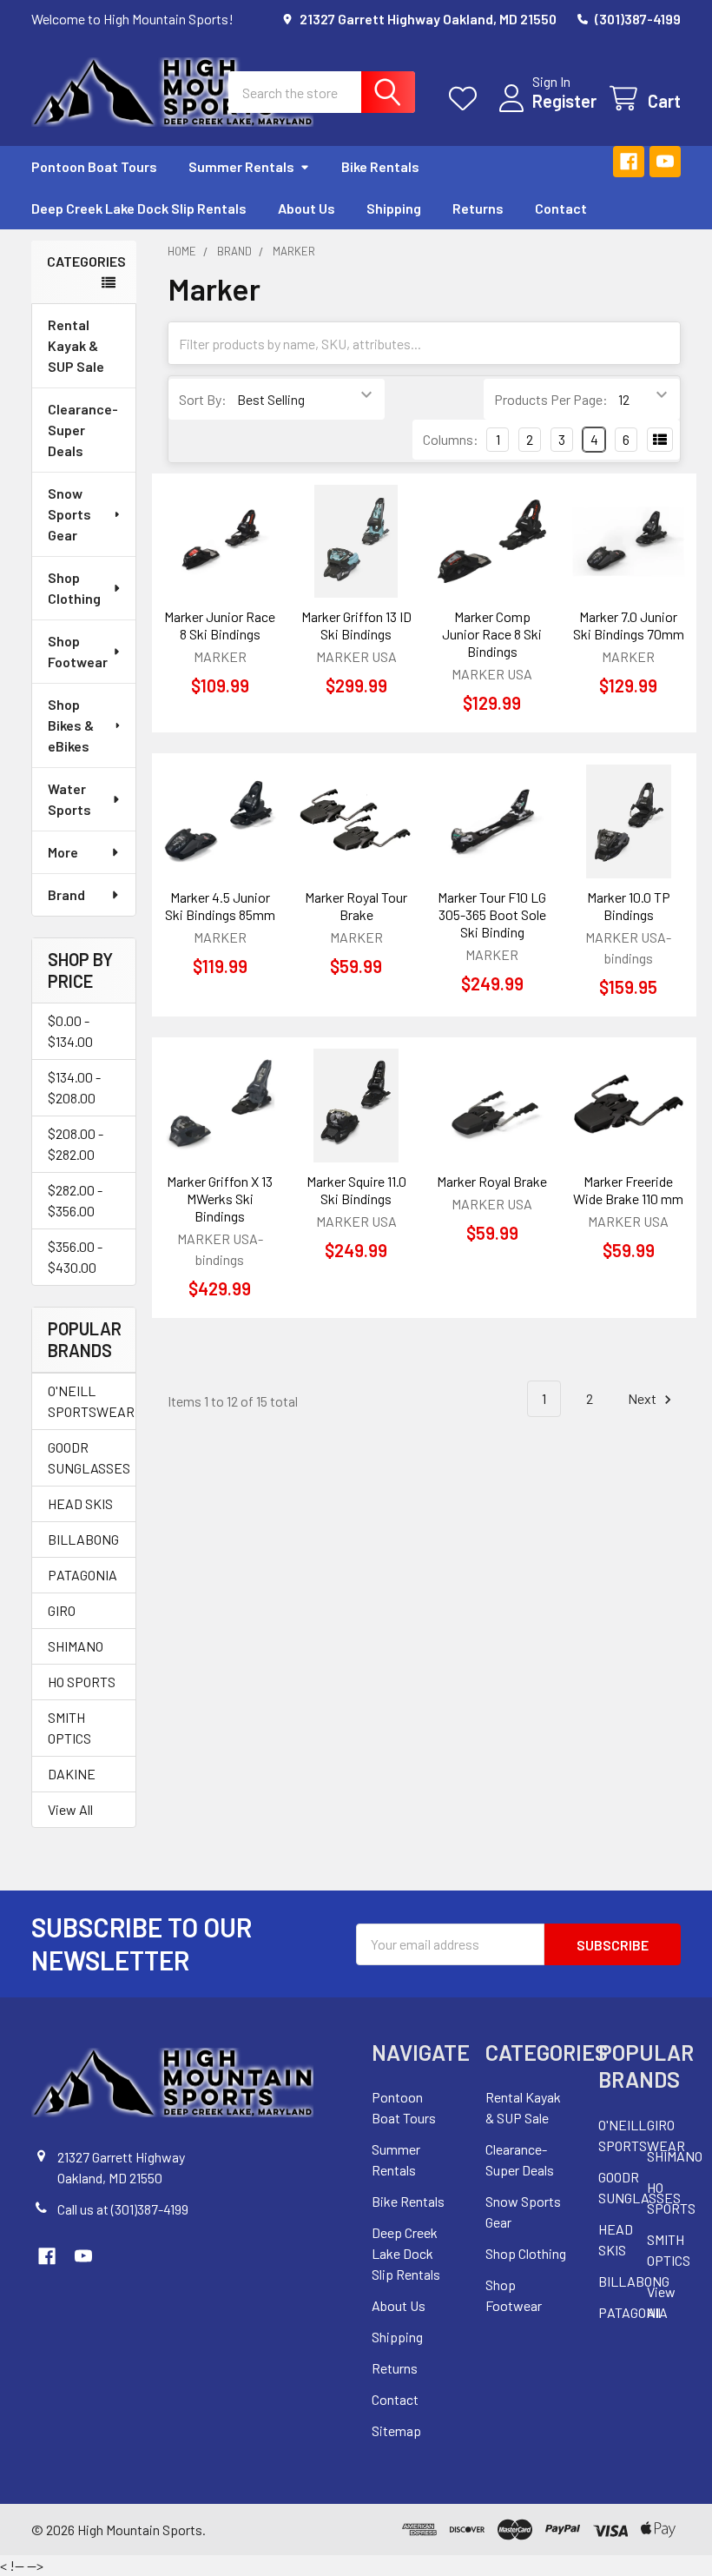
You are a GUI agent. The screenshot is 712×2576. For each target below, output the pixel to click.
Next (643, 1398)
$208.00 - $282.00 (76, 1144)
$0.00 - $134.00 (70, 1031)
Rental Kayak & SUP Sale (76, 345)
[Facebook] (629, 162)
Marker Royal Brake (492, 1181)
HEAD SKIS (80, 1503)
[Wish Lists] (467, 99)
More (63, 852)
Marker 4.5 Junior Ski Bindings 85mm (220, 906)
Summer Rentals (241, 166)
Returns (478, 208)
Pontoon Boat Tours (94, 166)
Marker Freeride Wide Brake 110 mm (628, 1190)
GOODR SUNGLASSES (84, 1457)
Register (564, 101)
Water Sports (69, 799)
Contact (561, 208)
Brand (66, 894)
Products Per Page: (551, 399)
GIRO (62, 1610)
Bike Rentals (380, 166)
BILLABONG (83, 1539)
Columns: (451, 439)
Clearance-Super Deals (83, 430)
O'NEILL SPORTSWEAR (84, 1401)
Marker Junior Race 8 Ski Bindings (220, 625)
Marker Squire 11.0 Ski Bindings (356, 1190)
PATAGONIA (82, 1575)
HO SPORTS (82, 1682)
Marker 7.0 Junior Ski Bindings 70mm (629, 625)
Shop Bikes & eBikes (71, 725)
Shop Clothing (74, 588)
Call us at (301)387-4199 (123, 2209)
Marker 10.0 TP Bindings (629, 906)
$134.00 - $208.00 (74, 1087)
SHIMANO (76, 1646)
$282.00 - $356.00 (75, 1200)
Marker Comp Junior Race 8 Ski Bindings (492, 634)
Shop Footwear (78, 651)
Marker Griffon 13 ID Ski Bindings (356, 625)
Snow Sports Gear (69, 514)
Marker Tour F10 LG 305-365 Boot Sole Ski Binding (492, 914)
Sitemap (396, 2430)
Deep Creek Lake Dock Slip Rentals (139, 208)
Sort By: (203, 399)
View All (70, 1809)
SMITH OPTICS (69, 1728)
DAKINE (72, 1774)
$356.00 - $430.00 (75, 1257)
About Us (307, 208)
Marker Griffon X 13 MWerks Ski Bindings (220, 1199)
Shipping (394, 208)
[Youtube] (665, 162)
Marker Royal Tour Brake (356, 906)
